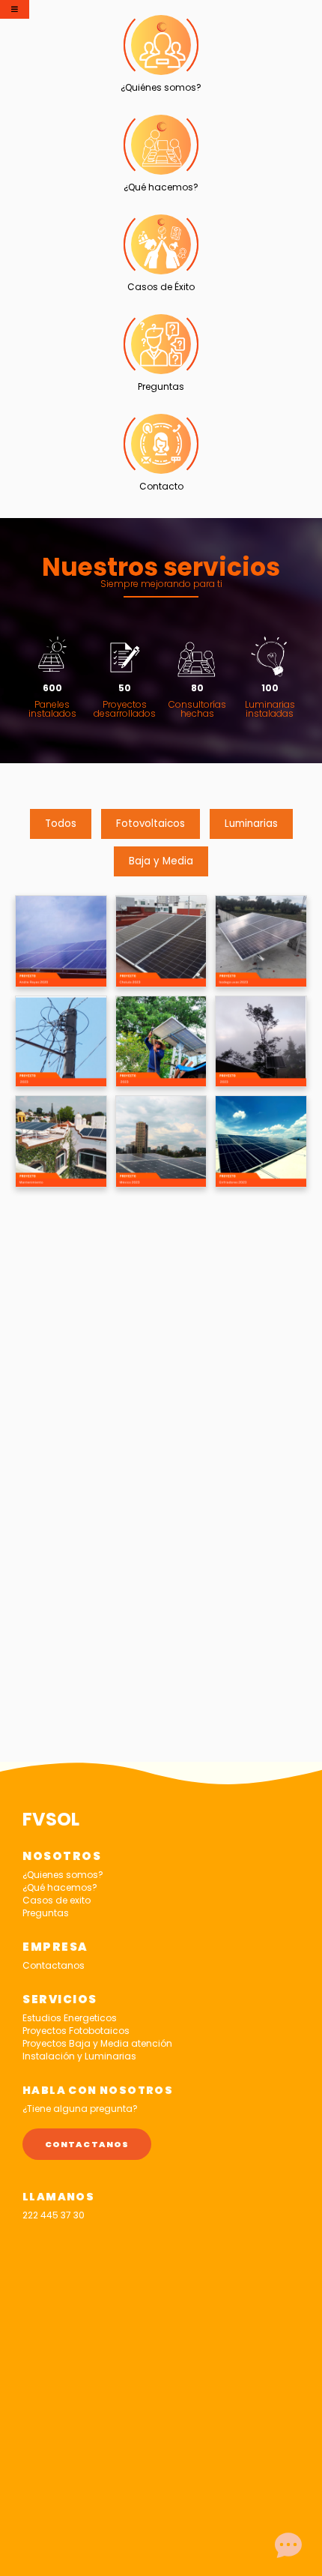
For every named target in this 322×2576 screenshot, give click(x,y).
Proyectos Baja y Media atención (97, 2043)
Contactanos (54, 1965)
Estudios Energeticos (70, 2018)
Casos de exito (57, 1900)
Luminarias (251, 824)
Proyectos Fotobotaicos (76, 2031)
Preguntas (46, 1913)
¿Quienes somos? (63, 1875)
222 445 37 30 (54, 2215)
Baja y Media (161, 861)
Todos (61, 824)
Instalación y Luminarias (79, 2056)
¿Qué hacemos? (60, 1887)
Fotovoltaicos (151, 824)
